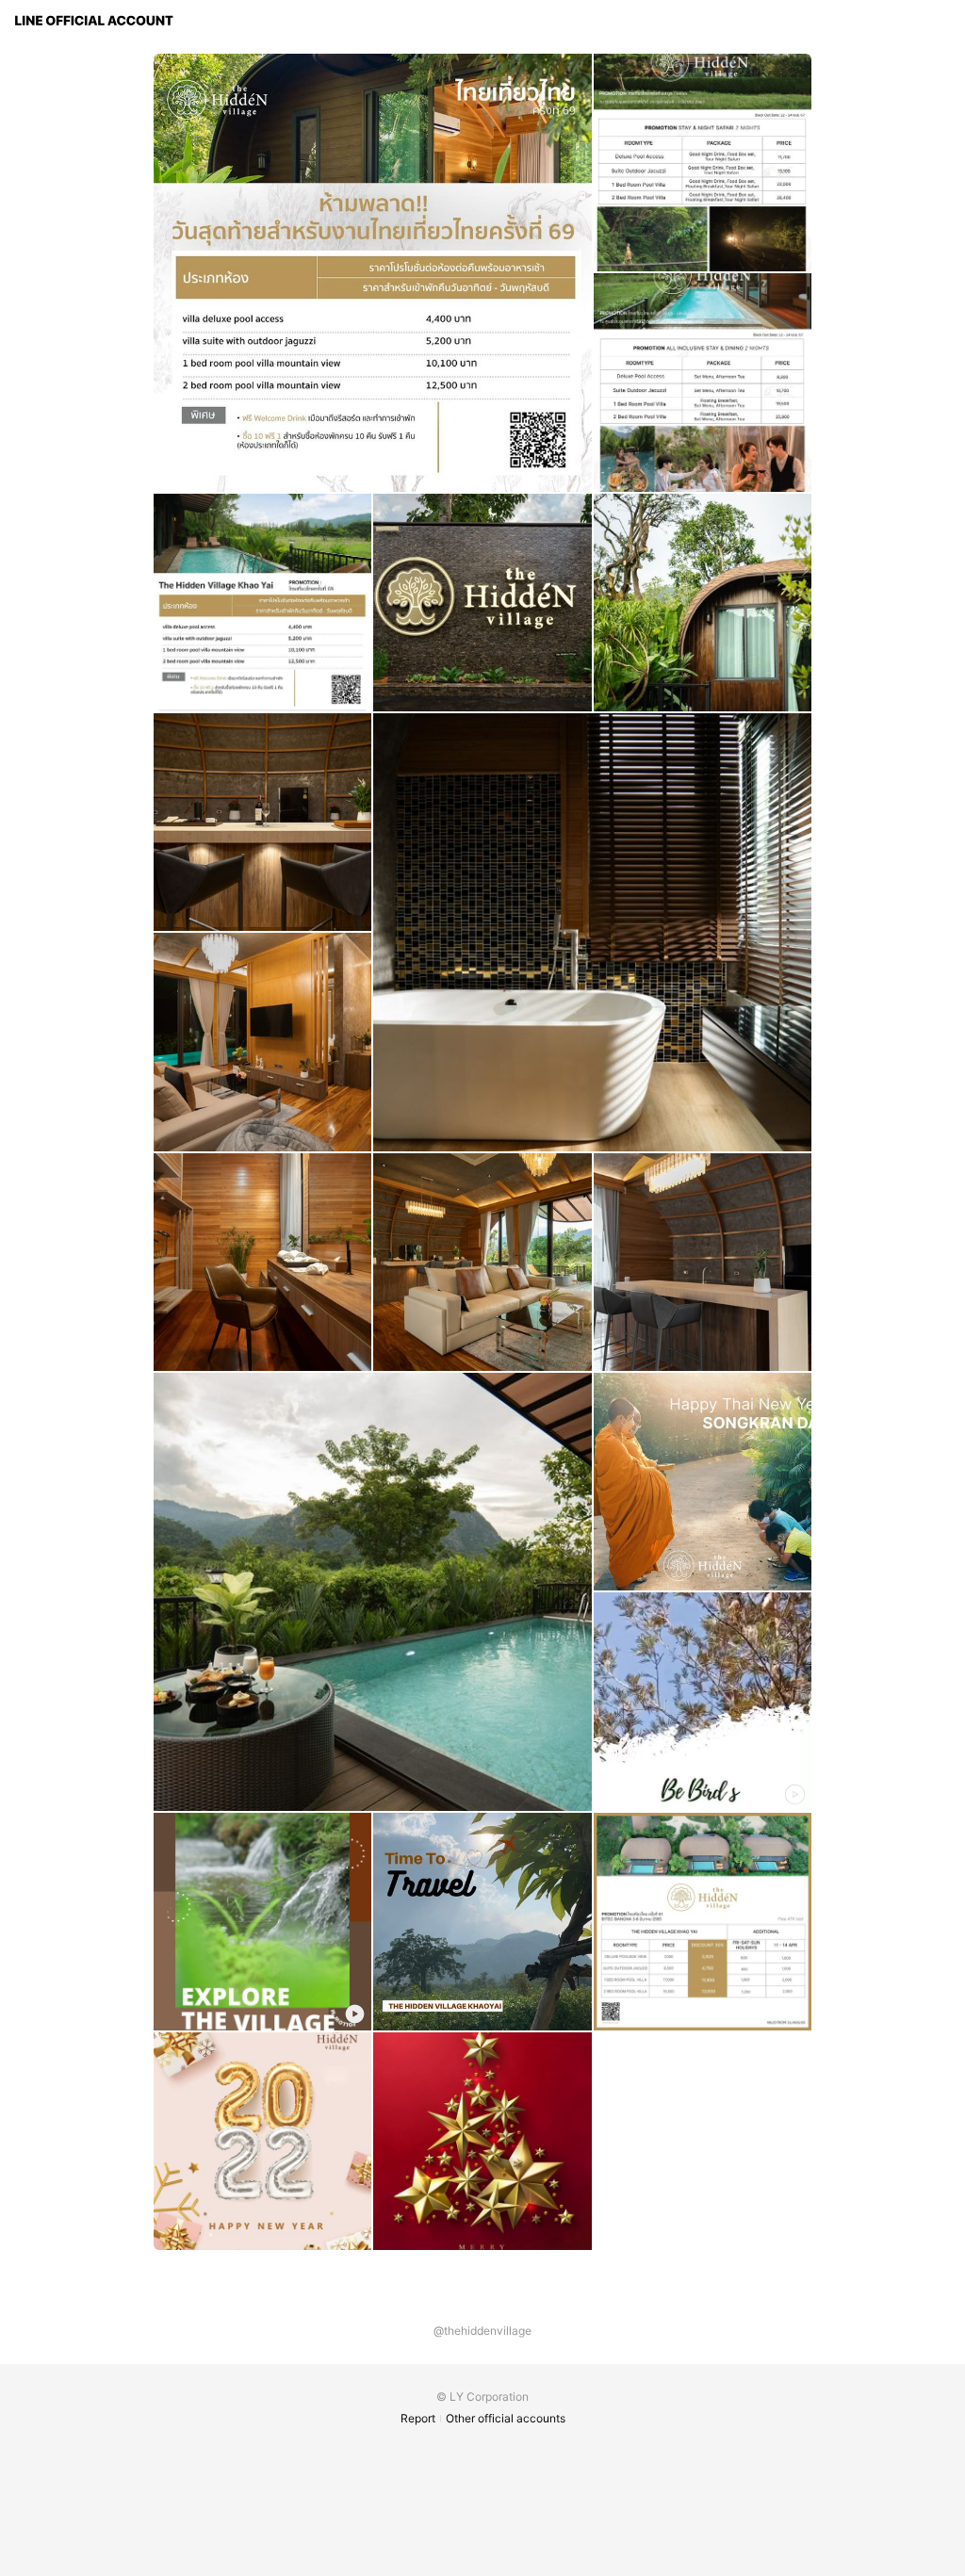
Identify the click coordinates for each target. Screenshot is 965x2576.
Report (418, 2418)
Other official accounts (506, 2418)
